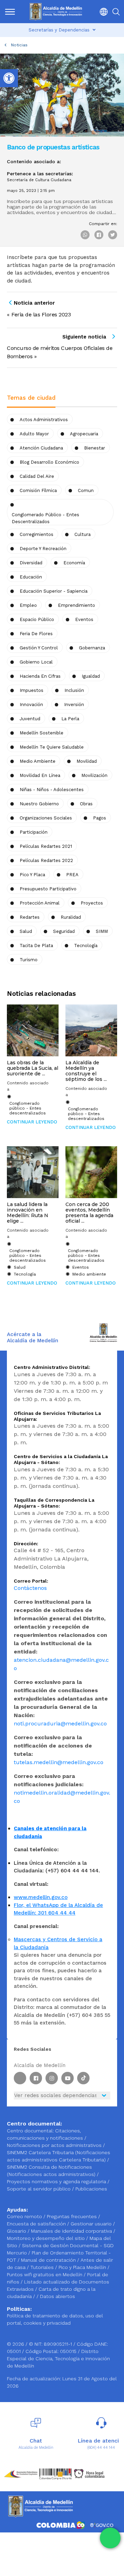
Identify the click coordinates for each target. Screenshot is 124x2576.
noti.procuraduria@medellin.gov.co (60, 1723)
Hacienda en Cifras (40, 676)
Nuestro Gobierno (39, 804)
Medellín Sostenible (42, 733)
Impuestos (32, 690)
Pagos (100, 818)
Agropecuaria (84, 434)
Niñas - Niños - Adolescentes (52, 790)
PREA (72, 875)
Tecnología (86, 946)
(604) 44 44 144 (101, 2448)
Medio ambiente (38, 761)
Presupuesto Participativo (48, 889)
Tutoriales (43, 2267)
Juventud (30, 719)
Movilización (94, 775)
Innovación (31, 705)
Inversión (74, 705)
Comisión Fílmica (38, 490)
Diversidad (31, 563)
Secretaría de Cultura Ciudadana (39, 180)
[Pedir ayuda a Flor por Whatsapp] (110, 2538)
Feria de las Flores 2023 (41, 314)
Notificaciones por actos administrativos (54, 2145)
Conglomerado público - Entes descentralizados (45, 518)
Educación (31, 577)
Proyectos (92, 903)
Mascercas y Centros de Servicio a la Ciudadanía (58, 1943)
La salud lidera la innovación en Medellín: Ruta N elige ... (28, 1213)
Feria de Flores (36, 634)
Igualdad (91, 676)
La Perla (70, 719)
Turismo (29, 960)
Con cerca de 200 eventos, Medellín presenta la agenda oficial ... (89, 1213)
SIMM (102, 931)
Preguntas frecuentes (73, 2216)
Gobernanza (92, 648)
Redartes (30, 917)
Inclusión (74, 690)
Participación (34, 832)
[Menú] (10, 12)
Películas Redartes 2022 (46, 860)
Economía (74, 563)
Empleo (28, 605)
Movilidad (87, 761)
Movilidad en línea (40, 775)
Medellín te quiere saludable (52, 747)
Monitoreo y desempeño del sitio (46, 2238)
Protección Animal (40, 903)
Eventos (84, 619)
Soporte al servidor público (39, 2189)
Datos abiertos (58, 2296)
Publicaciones (91, 2189)
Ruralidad (71, 917)
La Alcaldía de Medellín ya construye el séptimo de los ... (86, 1071)
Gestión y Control (39, 648)
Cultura (82, 534)
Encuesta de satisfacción (37, 2224)
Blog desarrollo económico (49, 462)
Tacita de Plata (36, 946)
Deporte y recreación (43, 549)
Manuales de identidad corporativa (72, 2231)
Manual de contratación (49, 2260)
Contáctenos (30, 1588)
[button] (102, 12)
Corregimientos (37, 534)
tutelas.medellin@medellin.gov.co (59, 1762)
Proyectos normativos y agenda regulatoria (56, 2181)
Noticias (19, 45)
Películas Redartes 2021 (46, 846)
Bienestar (95, 448)
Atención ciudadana (41, 448)
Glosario (17, 2231)
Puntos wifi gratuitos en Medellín (45, 2274)
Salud (26, 931)
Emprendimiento (76, 605)
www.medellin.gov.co (41, 1897)
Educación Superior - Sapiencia (54, 591)
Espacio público (37, 619)
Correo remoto (25, 2216)
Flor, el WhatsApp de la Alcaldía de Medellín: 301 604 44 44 (58, 1909)
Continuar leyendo (32, 1122)
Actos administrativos (44, 420)
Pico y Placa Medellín (83, 2267)
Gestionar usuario (92, 2224)
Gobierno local (36, 662)
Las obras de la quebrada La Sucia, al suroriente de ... (33, 1068)
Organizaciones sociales (46, 818)
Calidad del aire (37, 476)
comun (86, 490)
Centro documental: (30, 2131)
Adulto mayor (34, 434)
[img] (10, 12)
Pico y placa (32, 875)
